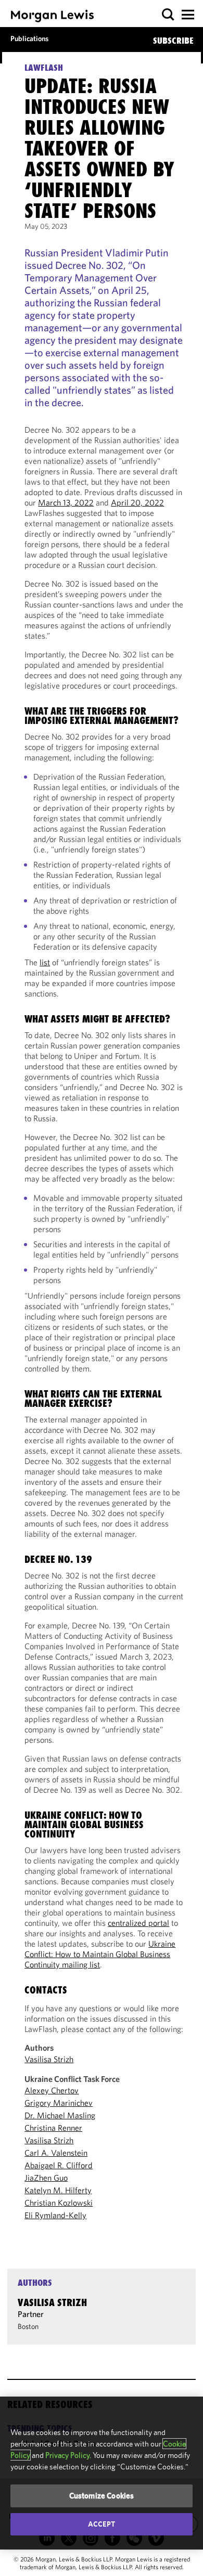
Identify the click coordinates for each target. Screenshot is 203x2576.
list (45, 962)
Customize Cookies (102, 2496)
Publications (29, 38)
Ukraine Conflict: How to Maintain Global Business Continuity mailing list (100, 1954)
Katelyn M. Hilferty (58, 2190)
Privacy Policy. (68, 2455)
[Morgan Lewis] (52, 16)
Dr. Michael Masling (60, 2115)
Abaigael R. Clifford (59, 2165)
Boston (28, 2326)
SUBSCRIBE (173, 41)
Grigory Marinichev (59, 2103)
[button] (168, 15)
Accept (102, 2524)
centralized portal (138, 1923)
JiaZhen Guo (46, 2178)
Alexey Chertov (52, 2090)
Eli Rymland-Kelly (55, 2215)
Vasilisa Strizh (49, 2059)
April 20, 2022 (137, 502)
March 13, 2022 (66, 502)
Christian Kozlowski (59, 2203)
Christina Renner (53, 2128)
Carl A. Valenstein (56, 2153)
